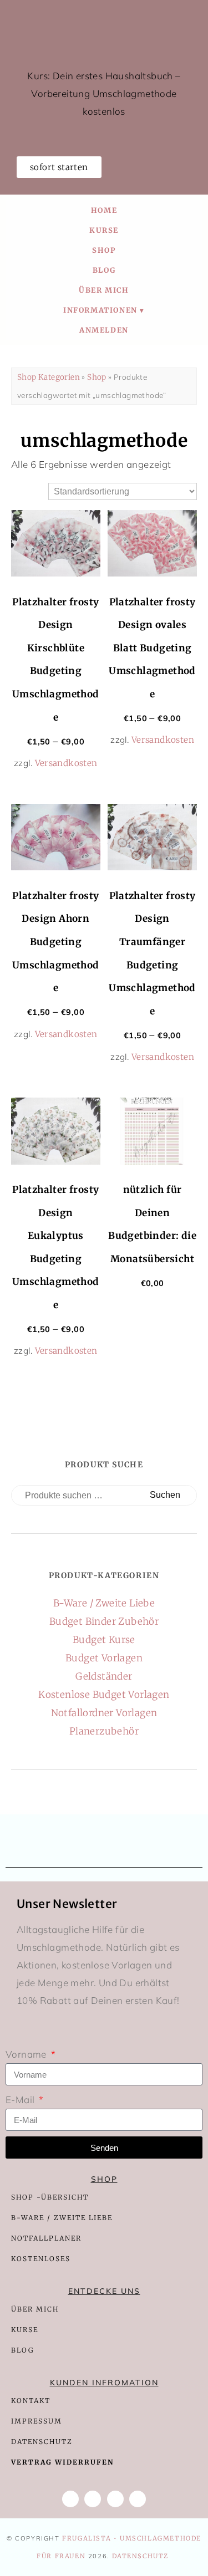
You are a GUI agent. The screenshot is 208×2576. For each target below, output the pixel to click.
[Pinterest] (138, 2499)
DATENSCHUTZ (42, 2442)
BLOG (23, 2350)
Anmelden (104, 330)
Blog (104, 270)
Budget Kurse (104, 1640)
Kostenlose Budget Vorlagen (104, 1695)
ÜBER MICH (35, 2309)
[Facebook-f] (70, 2499)
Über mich (104, 290)
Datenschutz (141, 2556)
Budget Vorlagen (104, 1658)
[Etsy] (93, 2499)
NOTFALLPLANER (46, 2238)
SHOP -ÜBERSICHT (50, 2197)
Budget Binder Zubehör (104, 1621)
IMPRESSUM (37, 2421)
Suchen (165, 1495)
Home (104, 210)
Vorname (27, 2054)
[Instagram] (115, 2499)
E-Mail (21, 2100)
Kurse (104, 230)
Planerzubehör (104, 1731)
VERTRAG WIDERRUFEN (62, 2462)
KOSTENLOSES (41, 2259)
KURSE (25, 2330)
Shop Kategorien (49, 377)
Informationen (100, 310)
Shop (104, 250)
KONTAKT (31, 2401)
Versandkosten (66, 763)
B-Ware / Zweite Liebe (104, 1603)
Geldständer (104, 1676)
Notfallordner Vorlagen (104, 1713)
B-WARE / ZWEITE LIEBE (62, 2218)
